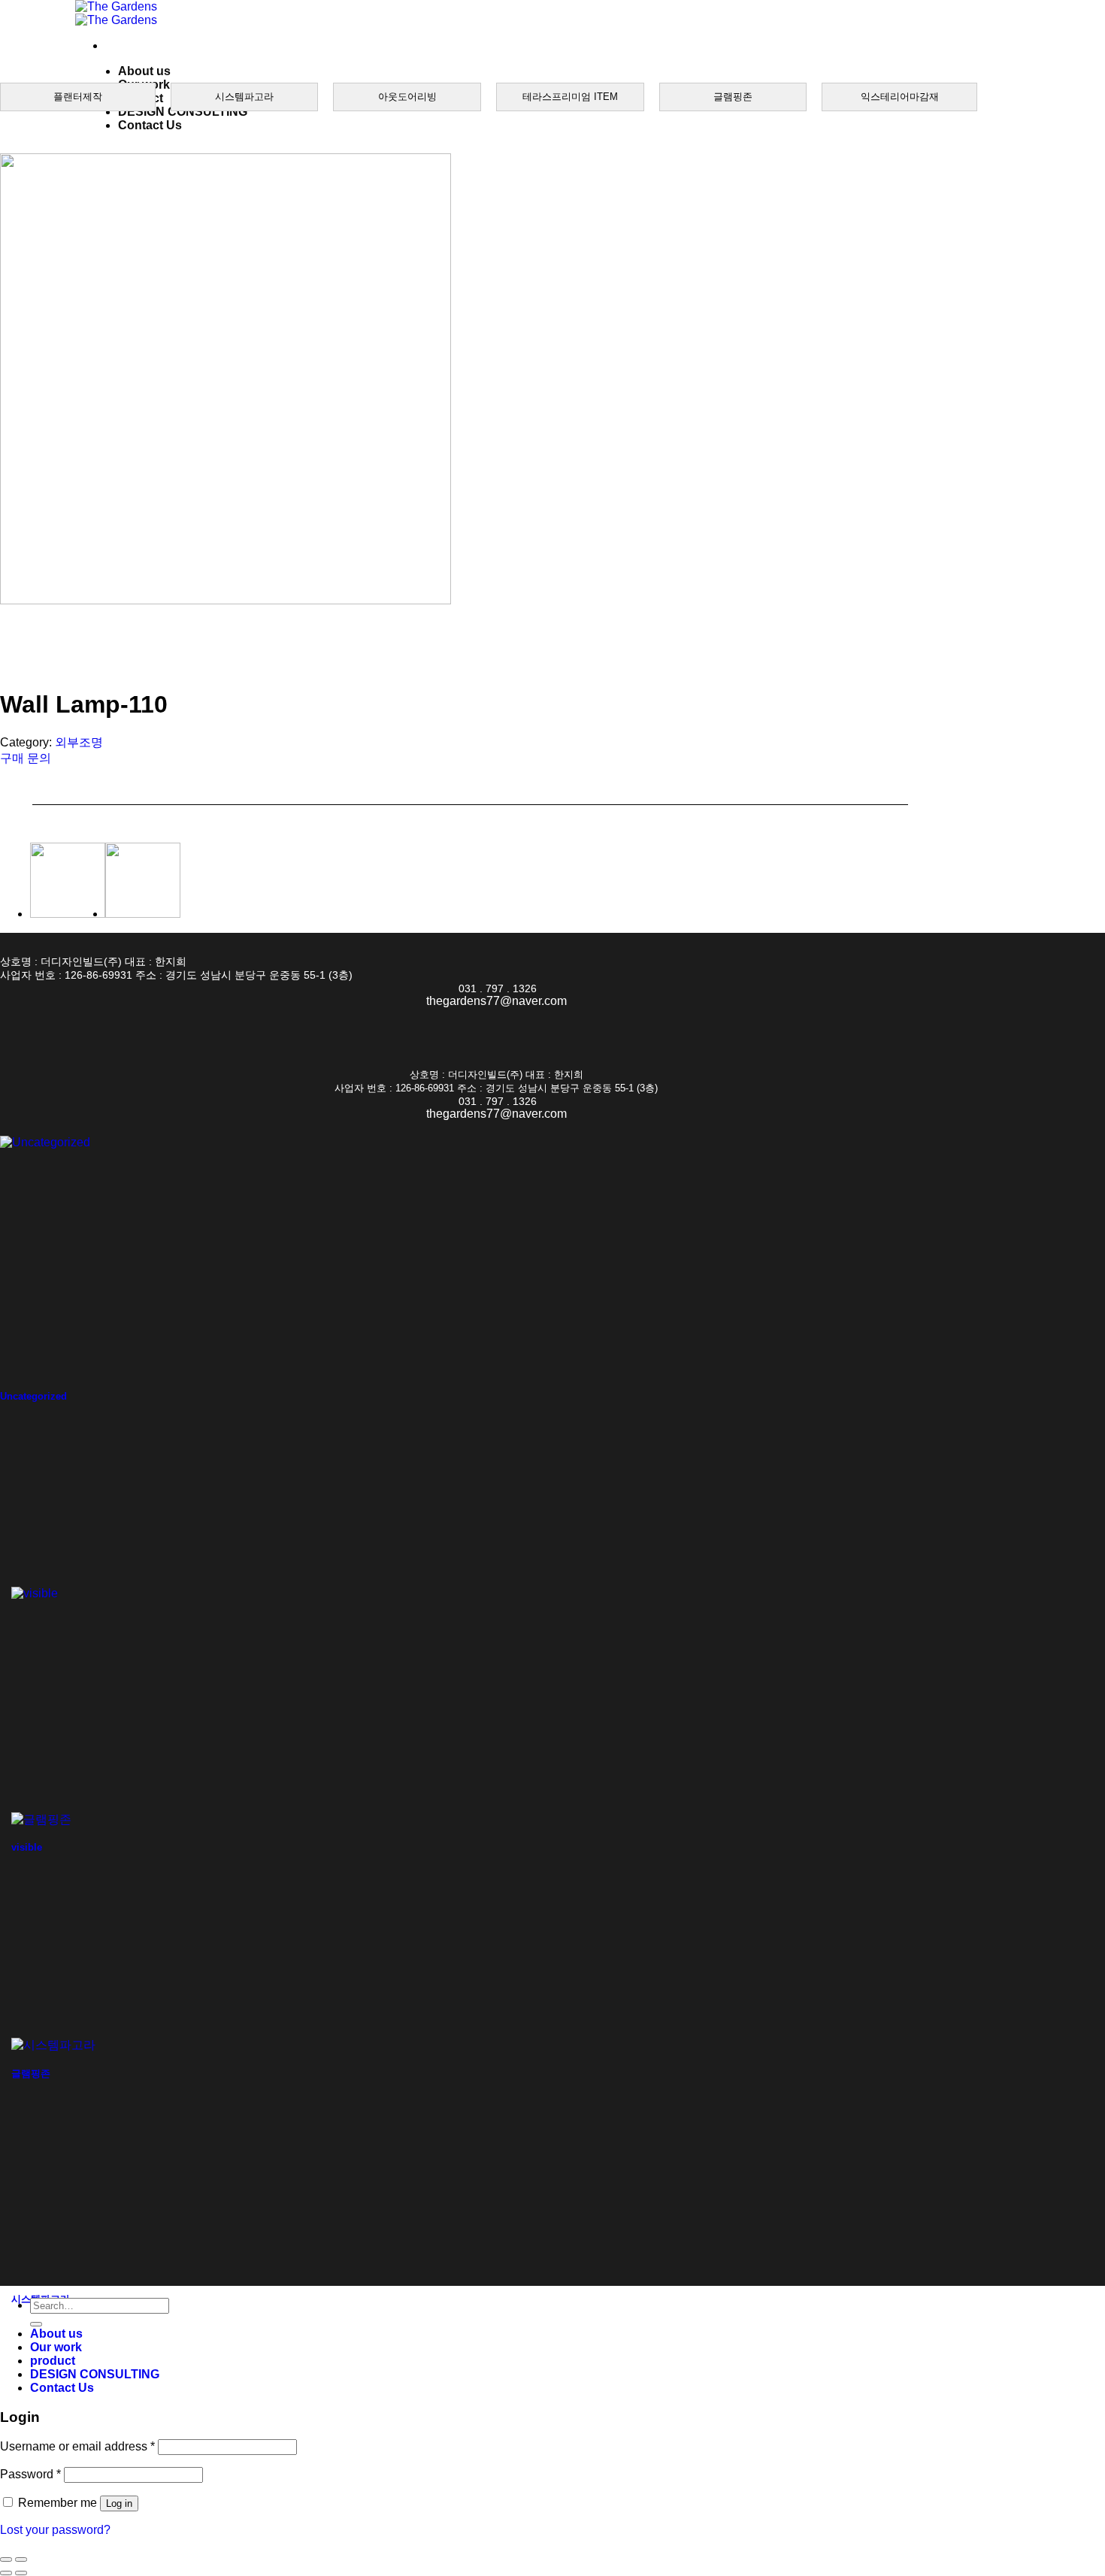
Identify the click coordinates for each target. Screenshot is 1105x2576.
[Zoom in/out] (21, 2559)
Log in (119, 2503)
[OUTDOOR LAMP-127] (143, 914)
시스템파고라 (244, 97)
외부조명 (79, 742)
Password (30, 2474)
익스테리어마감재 (900, 97)
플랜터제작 (78, 97)
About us (144, 71)
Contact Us (150, 125)
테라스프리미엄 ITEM (570, 97)
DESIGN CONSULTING (183, 112)
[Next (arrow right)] (21, 2573)
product (53, 2361)
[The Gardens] (116, 13)
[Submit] (36, 2324)
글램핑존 (733, 97)
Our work (56, 2347)
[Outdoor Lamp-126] (68, 914)
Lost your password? (55, 2530)
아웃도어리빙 (407, 97)
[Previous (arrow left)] (6, 2573)
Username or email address (77, 2446)
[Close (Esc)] (6, 2559)
